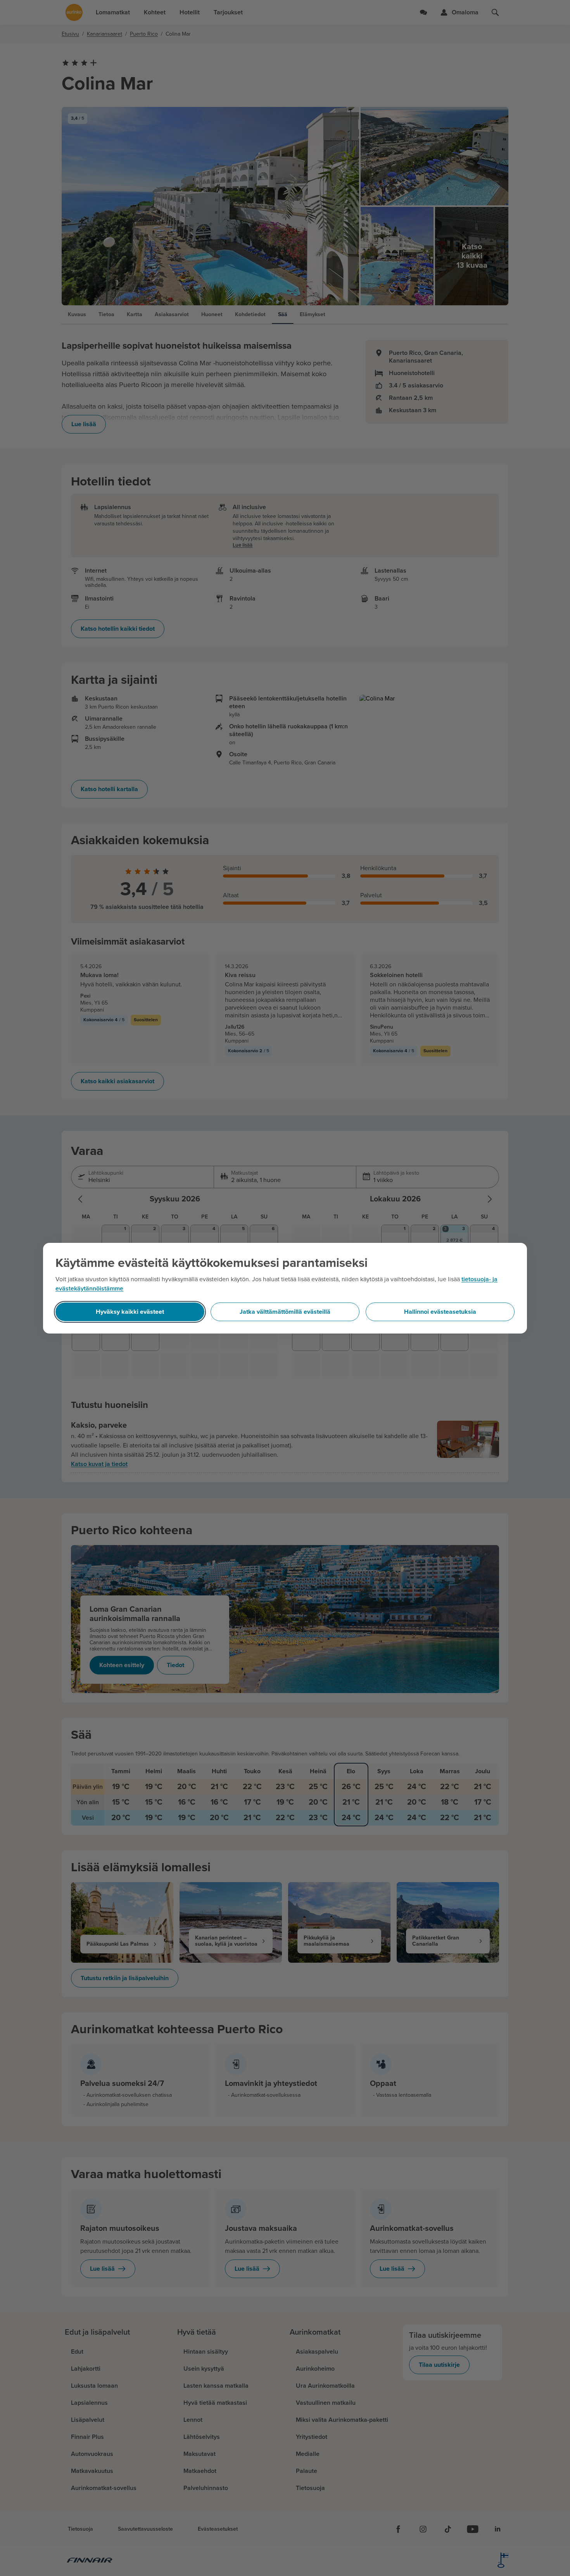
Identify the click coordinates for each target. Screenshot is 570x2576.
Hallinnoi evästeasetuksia (440, 1312)
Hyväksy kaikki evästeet (130, 1312)
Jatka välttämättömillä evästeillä (285, 1312)
